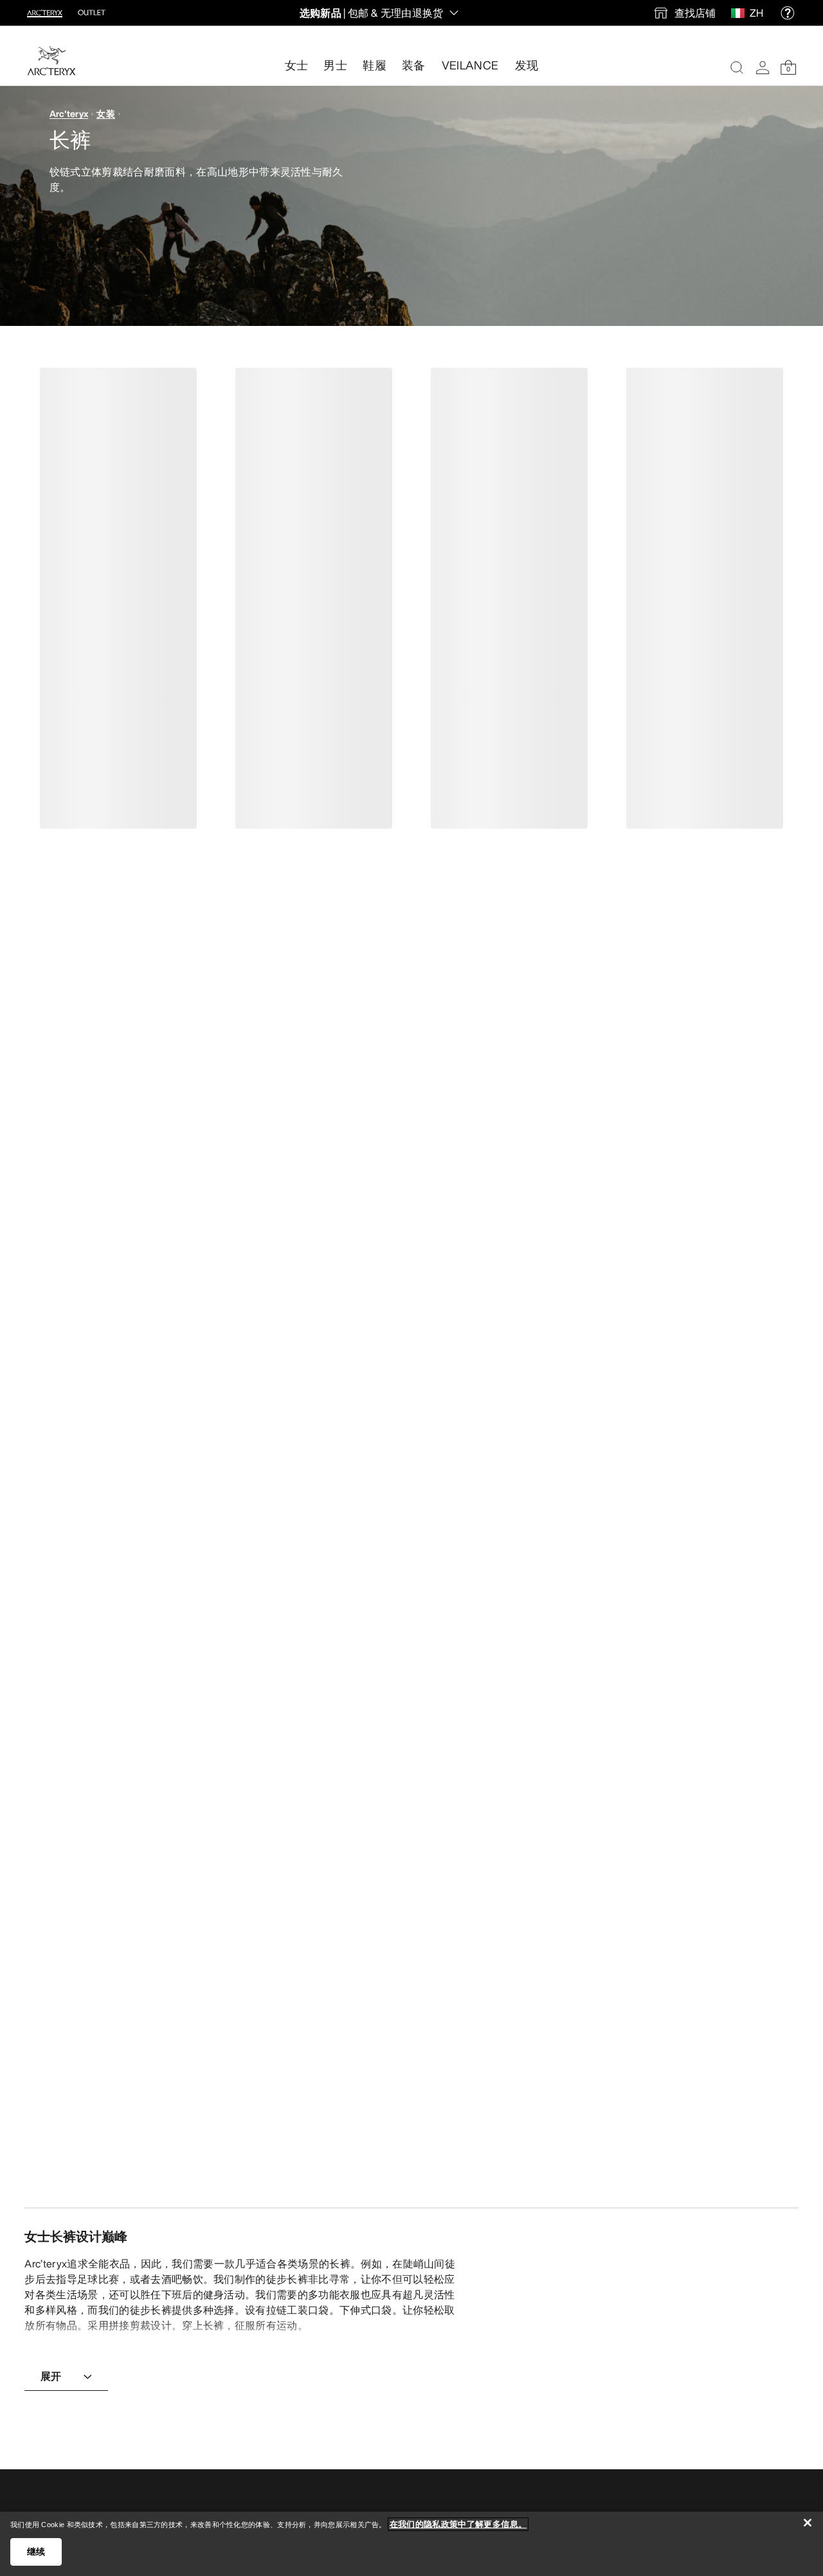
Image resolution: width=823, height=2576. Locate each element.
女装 (106, 113)
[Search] (737, 68)
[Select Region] (740, 13)
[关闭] (808, 2523)
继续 (36, 2552)
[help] (788, 13)
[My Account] (763, 68)
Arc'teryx (69, 113)
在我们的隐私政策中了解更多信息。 (458, 2524)
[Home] (51, 61)
